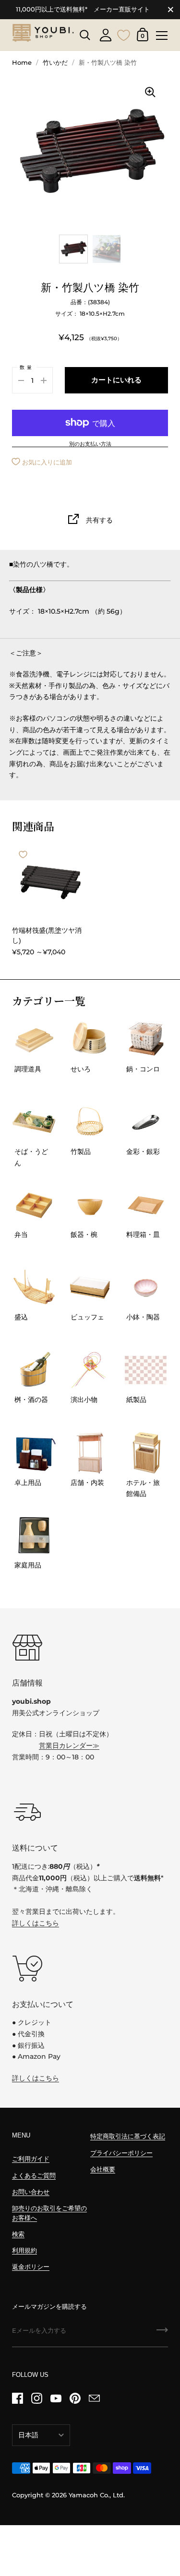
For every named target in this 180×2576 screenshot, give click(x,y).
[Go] (162, 2333)
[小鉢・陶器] (146, 1287)
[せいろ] (90, 1039)
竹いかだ (55, 63)
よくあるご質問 (34, 2176)
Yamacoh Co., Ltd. (97, 2495)
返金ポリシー (31, 2267)
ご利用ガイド (31, 2159)
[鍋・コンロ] (146, 1039)
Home (22, 63)
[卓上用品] (34, 1453)
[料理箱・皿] (146, 1205)
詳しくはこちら (36, 1923)
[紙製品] (146, 1370)
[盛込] (34, 1287)
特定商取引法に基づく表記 (128, 2136)
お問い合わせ (31, 2192)
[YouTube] (56, 2398)
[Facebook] (17, 2398)
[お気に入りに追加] (23, 855)
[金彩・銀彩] (146, 1122)
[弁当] (34, 1205)
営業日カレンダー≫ (69, 1745)
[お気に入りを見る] (124, 34)
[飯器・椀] (90, 1205)
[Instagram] (36, 2398)
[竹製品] (90, 1122)
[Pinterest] (75, 2398)
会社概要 (103, 2169)
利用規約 (24, 2250)
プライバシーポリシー (121, 2153)
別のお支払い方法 (90, 444)
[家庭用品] (34, 1535)
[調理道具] (34, 1039)
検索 (18, 2234)
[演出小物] (90, 1370)
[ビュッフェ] (90, 1287)
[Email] (94, 2398)
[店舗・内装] (90, 1453)
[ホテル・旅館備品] (146, 1453)
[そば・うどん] (34, 1122)
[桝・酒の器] (34, 1370)
